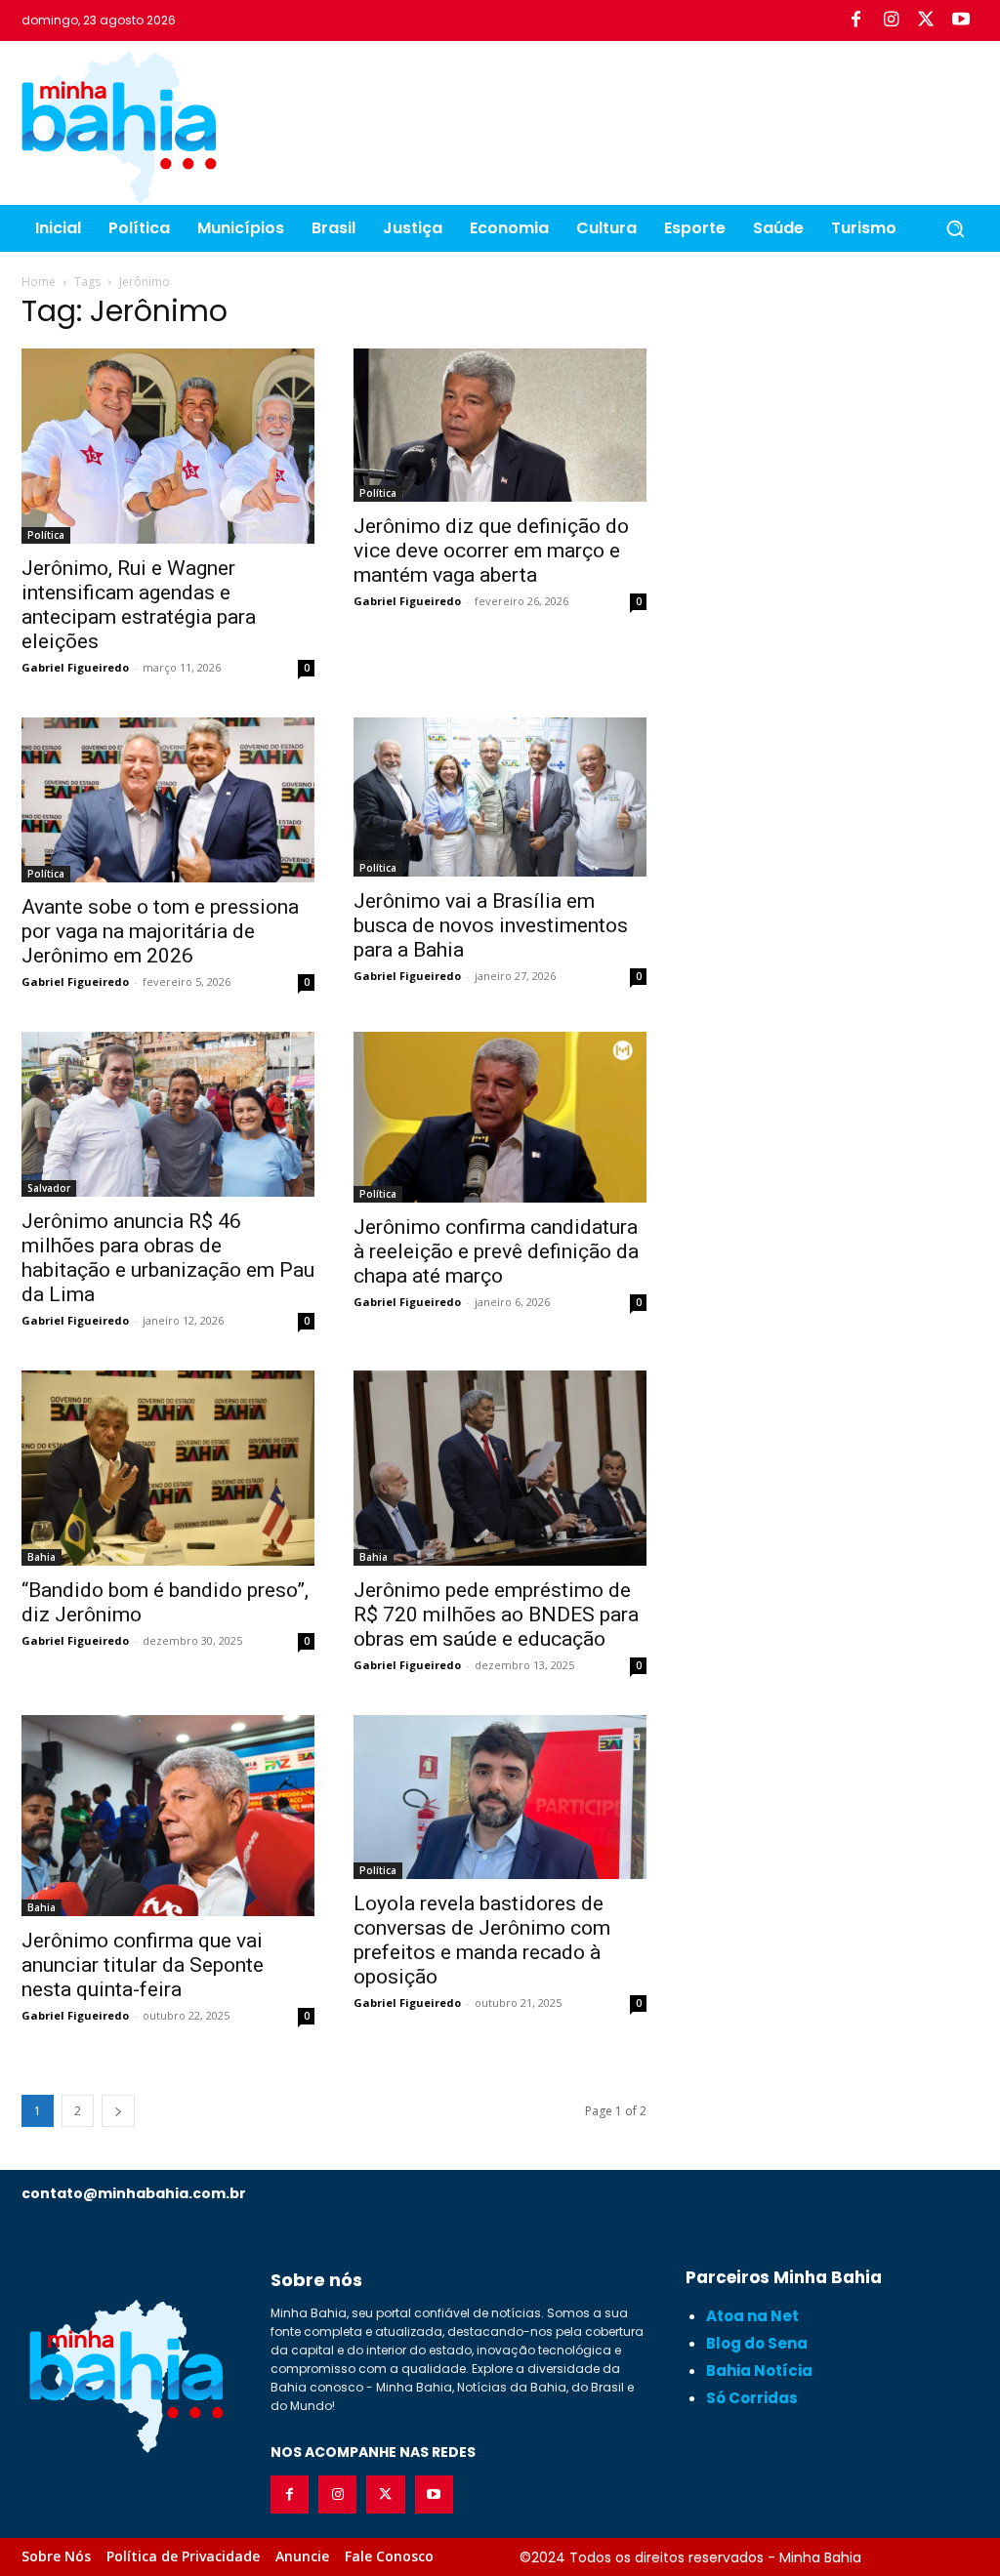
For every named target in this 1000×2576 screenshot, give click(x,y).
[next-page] (118, 2111)
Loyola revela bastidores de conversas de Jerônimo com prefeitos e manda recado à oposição (482, 1940)
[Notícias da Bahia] (119, 127)
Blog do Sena (757, 2343)
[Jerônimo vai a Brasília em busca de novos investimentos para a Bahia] (500, 797)
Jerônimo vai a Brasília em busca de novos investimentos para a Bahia (491, 925)
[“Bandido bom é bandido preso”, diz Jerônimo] (168, 1468)
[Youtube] (961, 20)
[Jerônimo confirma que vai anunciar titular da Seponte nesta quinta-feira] (168, 1816)
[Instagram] (891, 20)
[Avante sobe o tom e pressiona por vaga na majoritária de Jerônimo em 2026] (168, 800)
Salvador (49, 1188)
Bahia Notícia (759, 2371)
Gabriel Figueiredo (75, 667)
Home (39, 282)
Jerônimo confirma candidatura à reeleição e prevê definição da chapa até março (496, 1251)
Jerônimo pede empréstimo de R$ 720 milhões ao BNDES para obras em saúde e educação (496, 1615)
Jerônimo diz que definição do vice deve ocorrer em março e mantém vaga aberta (491, 551)
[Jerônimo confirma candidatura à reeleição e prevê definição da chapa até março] (500, 1117)
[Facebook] (855, 20)
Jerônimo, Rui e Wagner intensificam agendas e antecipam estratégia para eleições (139, 605)
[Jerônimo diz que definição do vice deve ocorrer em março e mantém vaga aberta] (500, 425)
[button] (955, 228)
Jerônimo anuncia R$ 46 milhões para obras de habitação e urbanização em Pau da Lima (168, 1258)
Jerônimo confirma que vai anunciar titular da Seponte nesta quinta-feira (143, 1965)
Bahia (42, 1557)
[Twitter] (926, 20)
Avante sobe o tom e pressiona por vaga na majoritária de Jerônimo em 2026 (160, 931)
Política (46, 535)
